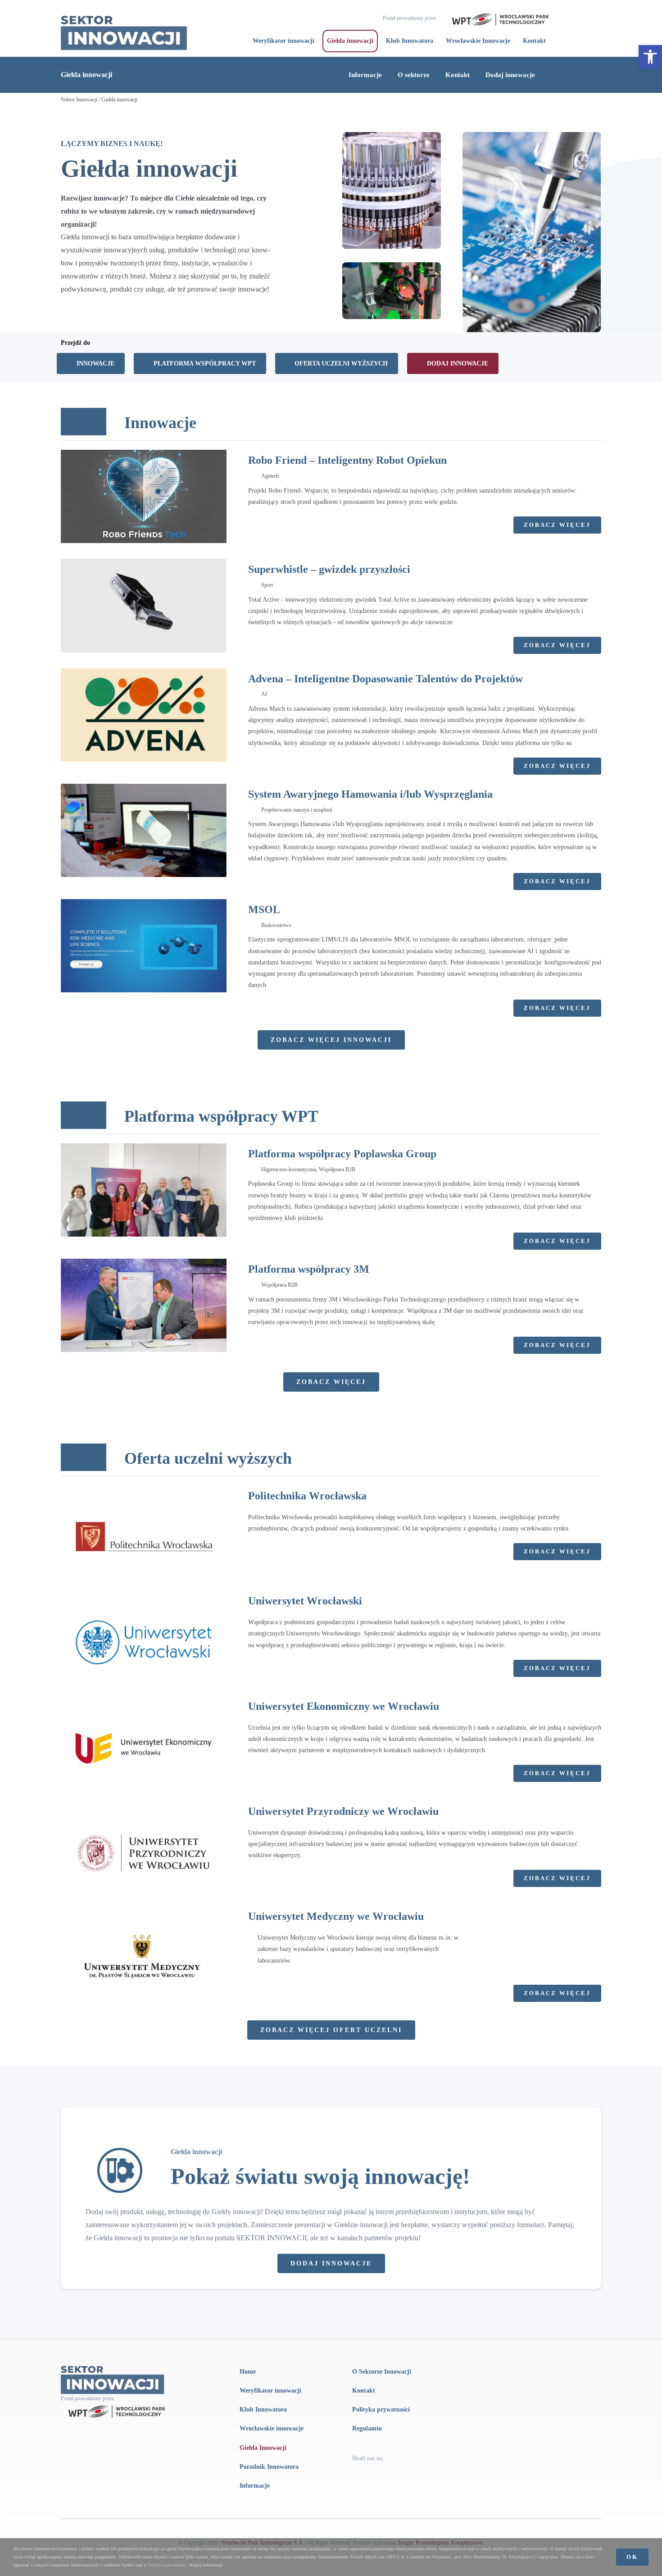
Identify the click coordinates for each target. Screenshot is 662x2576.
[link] (650, 57)
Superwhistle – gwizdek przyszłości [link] (329, 569)
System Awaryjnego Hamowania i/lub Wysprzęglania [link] (370, 794)
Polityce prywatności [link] (167, 2565)
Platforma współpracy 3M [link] (309, 1269)
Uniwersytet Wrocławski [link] (305, 1601)
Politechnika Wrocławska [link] (307, 1496)
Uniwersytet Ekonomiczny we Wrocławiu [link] (344, 1706)
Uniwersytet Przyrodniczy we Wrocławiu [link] (343, 1811)
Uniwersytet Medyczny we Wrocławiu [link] (336, 1916)
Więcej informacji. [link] (206, 2565)
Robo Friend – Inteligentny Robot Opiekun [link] (347, 460)
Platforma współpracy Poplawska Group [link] (342, 1154)
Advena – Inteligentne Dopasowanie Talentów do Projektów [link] (385, 679)
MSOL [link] (264, 909)
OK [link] (632, 2557)
